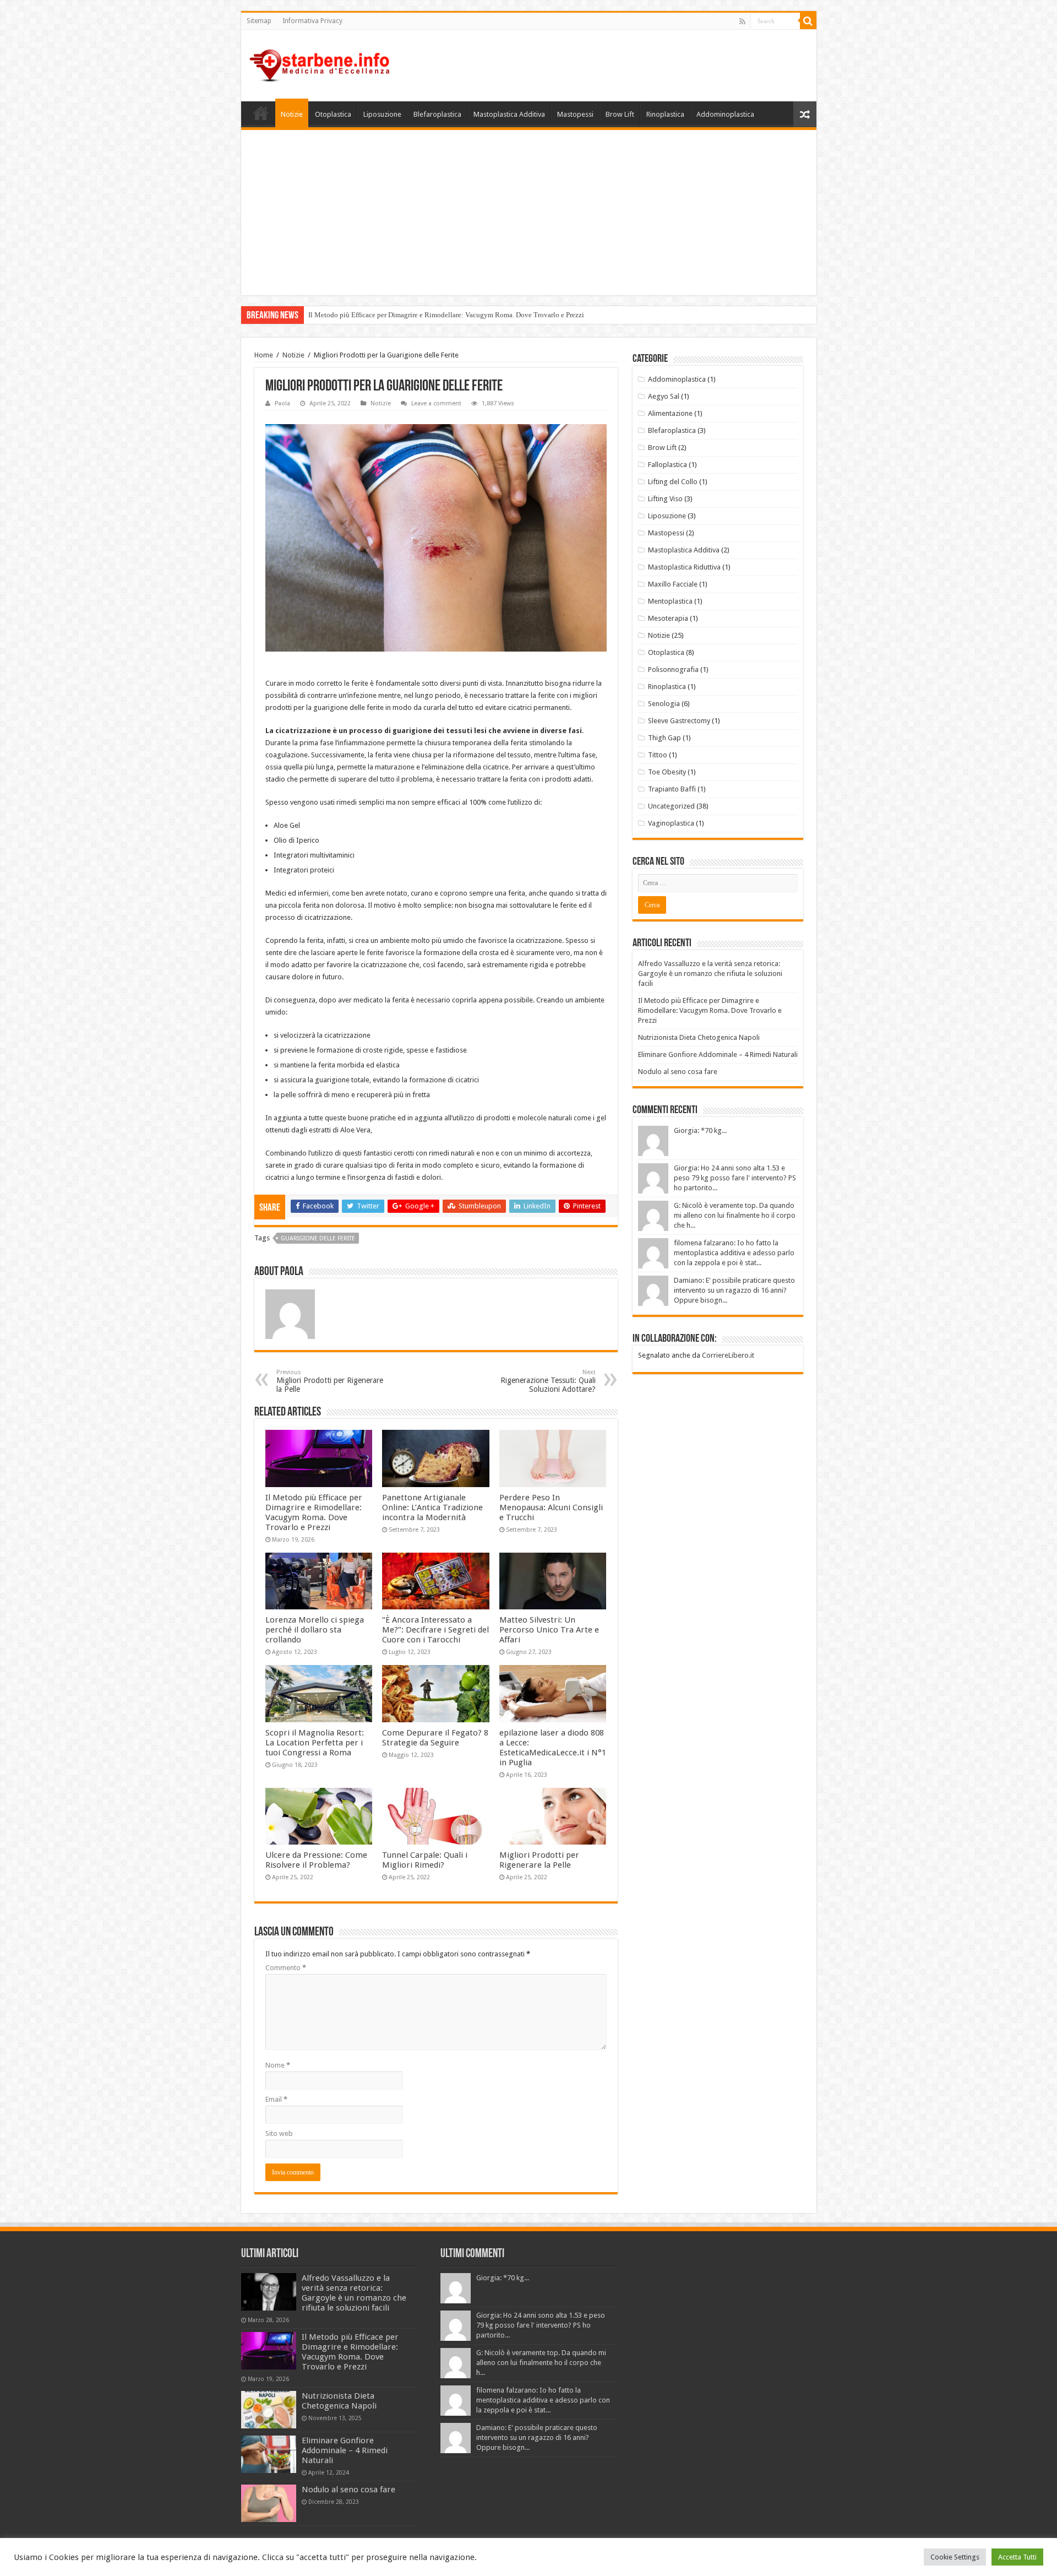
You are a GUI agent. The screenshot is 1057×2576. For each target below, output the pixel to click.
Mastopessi (575, 114)
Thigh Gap (664, 738)
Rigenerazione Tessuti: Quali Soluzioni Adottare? (548, 1381)
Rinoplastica (665, 114)
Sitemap (259, 21)
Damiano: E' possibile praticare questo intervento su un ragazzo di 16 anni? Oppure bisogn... (734, 1290)
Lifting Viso (665, 499)
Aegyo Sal (664, 396)
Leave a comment (436, 403)
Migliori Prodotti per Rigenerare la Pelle (330, 1381)
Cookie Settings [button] (955, 2557)
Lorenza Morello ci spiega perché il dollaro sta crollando (315, 1630)
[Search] (808, 21)
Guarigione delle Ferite (318, 1238)
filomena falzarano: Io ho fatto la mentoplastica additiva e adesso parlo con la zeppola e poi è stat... (734, 1253)
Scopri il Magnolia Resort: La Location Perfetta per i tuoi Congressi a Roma (315, 1743)
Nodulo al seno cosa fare (678, 1072)
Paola (282, 403)
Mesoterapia (668, 618)
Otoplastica (333, 114)
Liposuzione (382, 114)
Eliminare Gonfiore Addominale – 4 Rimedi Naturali (718, 1054)
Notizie (292, 114)
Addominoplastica (725, 114)
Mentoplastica (670, 601)
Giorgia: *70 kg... (700, 1130)
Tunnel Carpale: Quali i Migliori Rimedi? (425, 1860)
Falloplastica (668, 465)
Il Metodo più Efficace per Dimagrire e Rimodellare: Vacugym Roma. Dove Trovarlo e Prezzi (446, 315)
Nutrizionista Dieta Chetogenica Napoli (699, 1037)
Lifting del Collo (673, 482)
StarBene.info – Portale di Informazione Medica (261, 113)
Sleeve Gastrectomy (679, 721)
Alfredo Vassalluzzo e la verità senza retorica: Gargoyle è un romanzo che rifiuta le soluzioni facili (710, 974)
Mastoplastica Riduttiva (684, 567)
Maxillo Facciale (673, 584)
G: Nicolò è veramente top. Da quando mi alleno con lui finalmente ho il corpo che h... (735, 1215)
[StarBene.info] (320, 63)
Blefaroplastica (437, 114)
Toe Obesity (667, 772)
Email (276, 2099)
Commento (286, 1968)
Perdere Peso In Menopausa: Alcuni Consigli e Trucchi (551, 1507)
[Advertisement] (529, 213)
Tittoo (658, 755)
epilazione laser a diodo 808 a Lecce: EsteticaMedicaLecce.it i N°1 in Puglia (553, 1748)
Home (264, 355)
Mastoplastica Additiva (509, 114)
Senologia (664, 704)
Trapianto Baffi (672, 789)
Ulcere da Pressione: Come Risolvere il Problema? (316, 1860)
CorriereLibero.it (728, 1355)
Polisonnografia (673, 669)
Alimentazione (670, 413)
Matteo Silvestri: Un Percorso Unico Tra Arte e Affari (549, 1630)
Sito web (279, 2133)
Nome (278, 2065)
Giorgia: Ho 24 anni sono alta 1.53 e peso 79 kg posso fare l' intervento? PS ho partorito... (735, 1178)
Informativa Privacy (312, 21)
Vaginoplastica (671, 823)
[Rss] (742, 21)
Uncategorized (671, 806)
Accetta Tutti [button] (1017, 2557)
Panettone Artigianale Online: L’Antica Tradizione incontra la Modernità (432, 1507)
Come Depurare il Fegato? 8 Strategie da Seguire (435, 1738)
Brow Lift (620, 114)
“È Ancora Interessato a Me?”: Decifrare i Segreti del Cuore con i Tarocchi (435, 1630)
